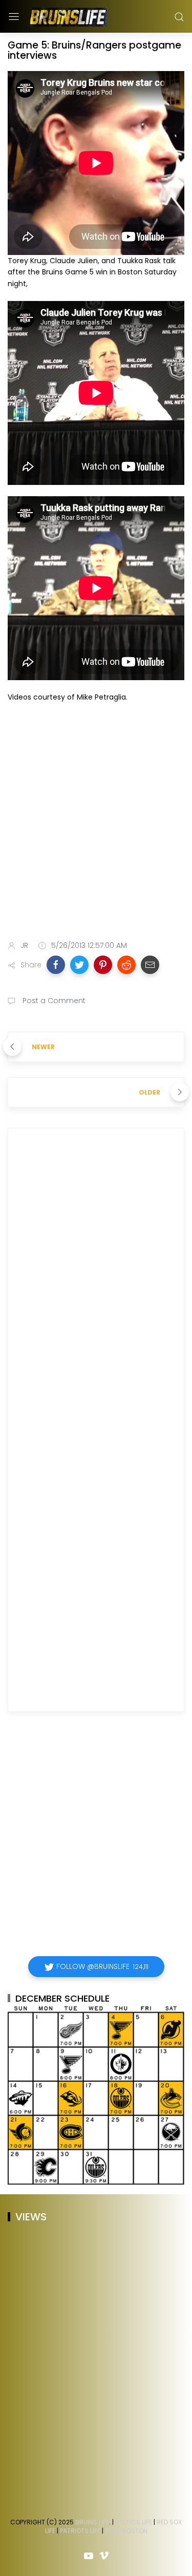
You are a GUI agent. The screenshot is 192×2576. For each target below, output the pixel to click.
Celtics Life (134, 2522)
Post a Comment (53, 1001)
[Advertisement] (96, 823)
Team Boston (126, 2531)
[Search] (179, 17)
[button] (56, 965)
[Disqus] (96, 1283)
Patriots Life (80, 2531)
